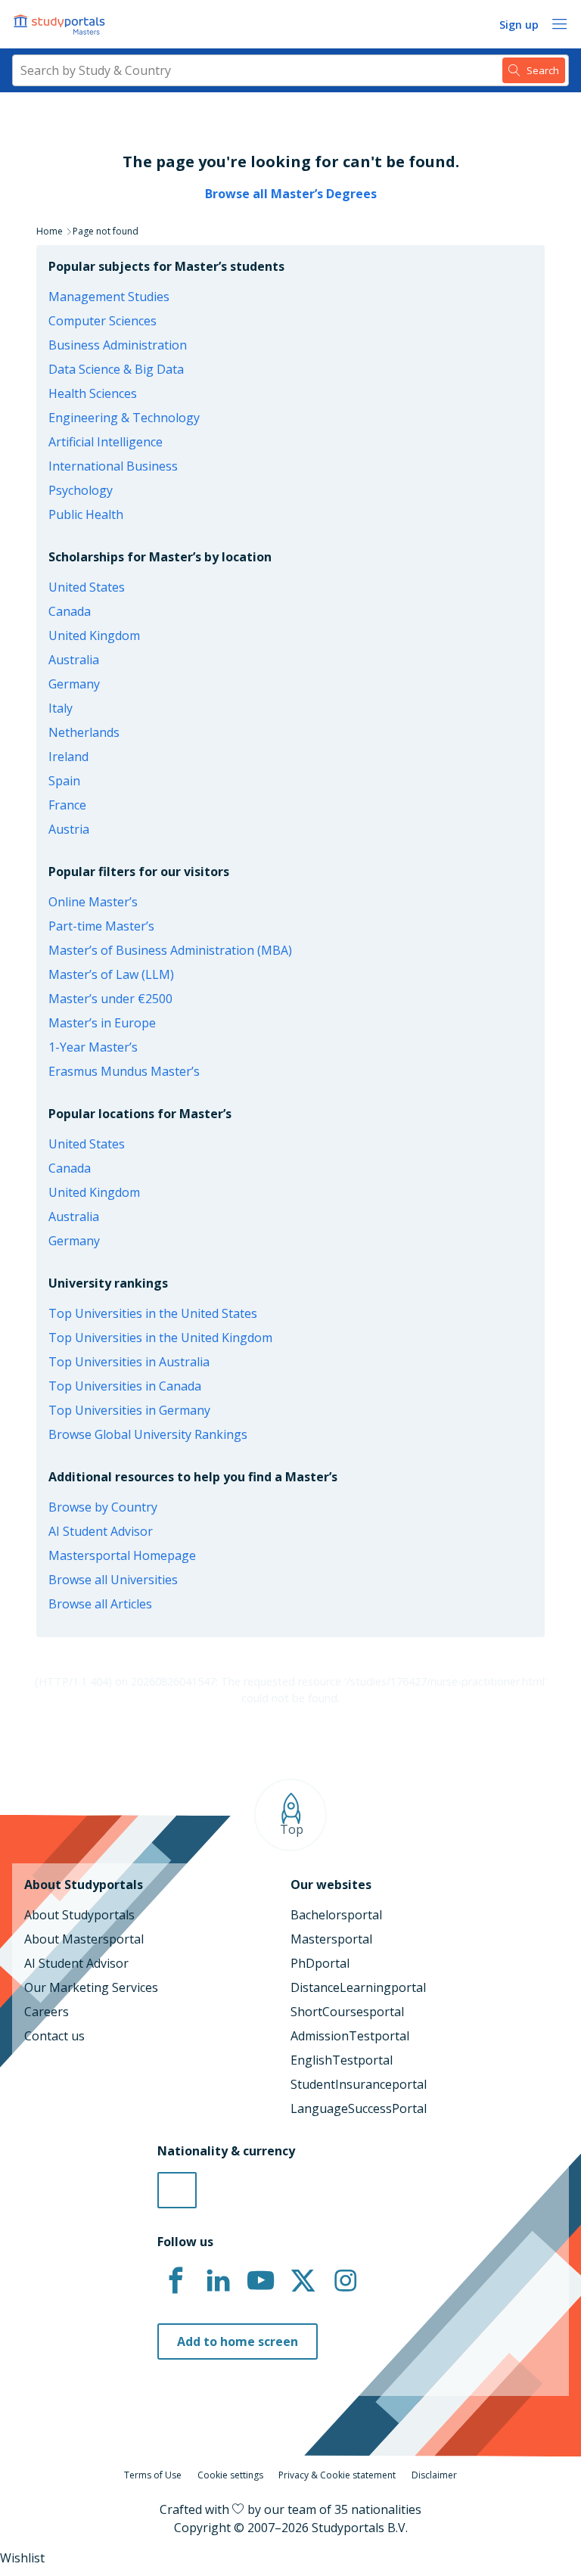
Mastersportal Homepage (122, 1555)
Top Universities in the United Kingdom (160, 1338)
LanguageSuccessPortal (359, 2108)
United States (87, 587)
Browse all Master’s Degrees (291, 194)
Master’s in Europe (102, 1023)
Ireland (68, 757)
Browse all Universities (113, 1580)
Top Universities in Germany (129, 1410)
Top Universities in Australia (129, 1362)
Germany (74, 684)
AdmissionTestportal (350, 2036)
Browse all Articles (100, 1604)
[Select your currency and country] (177, 2190)
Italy (61, 708)
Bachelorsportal (336, 1915)
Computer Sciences (103, 321)
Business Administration (118, 345)
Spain (64, 781)
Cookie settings (230, 2475)
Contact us (54, 2036)
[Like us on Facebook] (176, 2281)
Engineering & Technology (124, 418)
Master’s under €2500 (110, 999)
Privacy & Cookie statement (337, 2475)
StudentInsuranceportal (359, 2084)
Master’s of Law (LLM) (111, 974)
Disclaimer (434, 2475)
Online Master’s (93, 902)
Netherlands (84, 732)
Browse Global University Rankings (148, 1434)
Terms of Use (153, 2475)
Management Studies (109, 297)
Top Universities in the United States (153, 1313)
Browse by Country (103, 1507)
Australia (74, 660)
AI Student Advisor (101, 1531)
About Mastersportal (84, 1939)
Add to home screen (238, 2341)
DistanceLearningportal (358, 1987)
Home (50, 231)
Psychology (81, 490)
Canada (70, 611)
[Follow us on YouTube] (260, 2281)
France (67, 805)
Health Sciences (93, 393)
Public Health (86, 514)
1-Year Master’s (93, 1047)
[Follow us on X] (303, 2281)
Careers (47, 2012)
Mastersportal (331, 1939)
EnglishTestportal (342, 2060)
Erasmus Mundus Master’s (124, 1071)
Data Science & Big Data (116, 369)
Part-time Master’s (101, 926)
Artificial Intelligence (106, 442)
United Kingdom (94, 635)
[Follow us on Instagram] (345, 2281)
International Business (113, 466)
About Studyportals (79, 1915)
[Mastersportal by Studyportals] (61, 24)
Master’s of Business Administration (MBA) (170, 950)
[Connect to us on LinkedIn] (218, 2281)
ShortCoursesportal (347, 2012)
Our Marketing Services (91, 1987)
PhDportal (320, 1963)
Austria (69, 829)
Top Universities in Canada (125, 1386)
